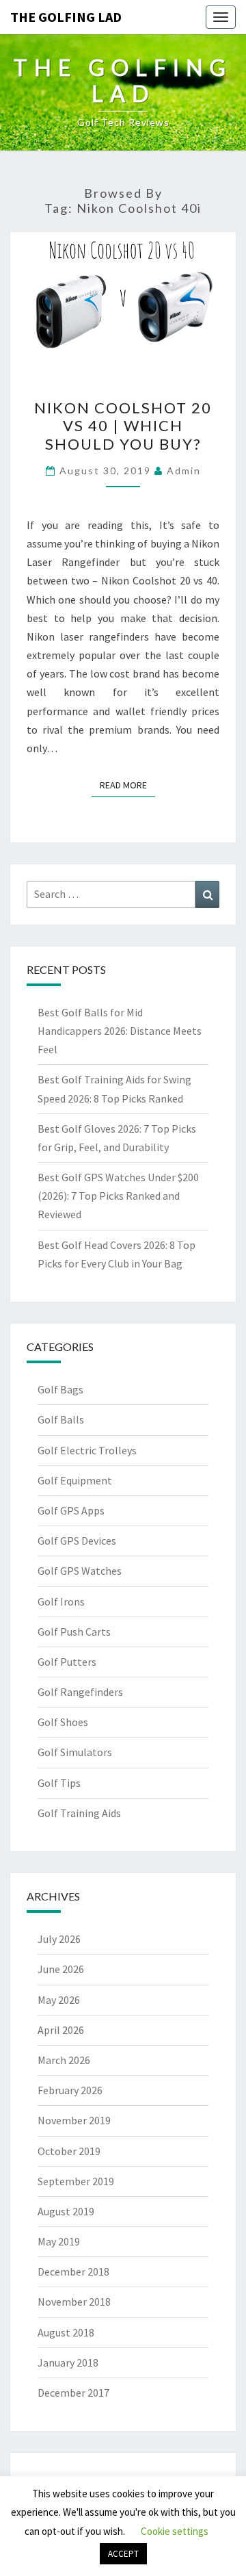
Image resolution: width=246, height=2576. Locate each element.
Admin (184, 471)
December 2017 (73, 2393)
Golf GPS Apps (71, 1510)
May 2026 (59, 2000)
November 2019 (74, 2120)
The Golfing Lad (66, 17)
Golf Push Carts (74, 1632)
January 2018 (68, 2362)
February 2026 (70, 2090)
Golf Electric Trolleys (87, 1450)
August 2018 (66, 2332)
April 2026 (61, 2030)
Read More (127, 785)
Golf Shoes (63, 1722)
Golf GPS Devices (77, 1541)
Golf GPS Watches (80, 1571)
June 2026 (61, 1969)
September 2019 (76, 2181)
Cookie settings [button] (175, 2531)
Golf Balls (61, 1419)
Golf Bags (60, 1389)
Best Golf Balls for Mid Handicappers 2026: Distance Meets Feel (120, 1031)
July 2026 (59, 1939)
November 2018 (74, 2302)
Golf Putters (67, 1662)
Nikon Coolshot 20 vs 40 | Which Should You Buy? (123, 426)
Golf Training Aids (79, 1813)
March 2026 (64, 2060)
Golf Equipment (75, 1480)
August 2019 (66, 2211)
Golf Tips (59, 1783)
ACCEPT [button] (123, 2554)
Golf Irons (61, 1601)
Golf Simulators (75, 1752)
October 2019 (69, 2151)
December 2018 (73, 2271)
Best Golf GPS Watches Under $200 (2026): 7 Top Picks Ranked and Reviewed (118, 1196)
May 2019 (59, 2241)
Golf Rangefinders (80, 1692)
